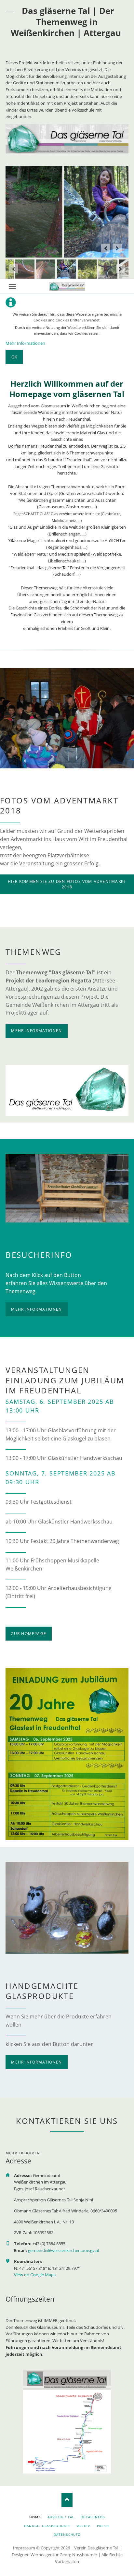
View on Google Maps (35, 2275)
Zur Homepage (29, 1634)
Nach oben (67, 2500)
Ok (14, 357)
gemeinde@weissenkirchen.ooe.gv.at (64, 2250)
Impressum (24, 2548)
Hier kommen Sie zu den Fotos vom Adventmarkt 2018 (67, 884)
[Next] (117, 248)
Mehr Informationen (25, 343)
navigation (12, 287)
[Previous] (106, 248)
